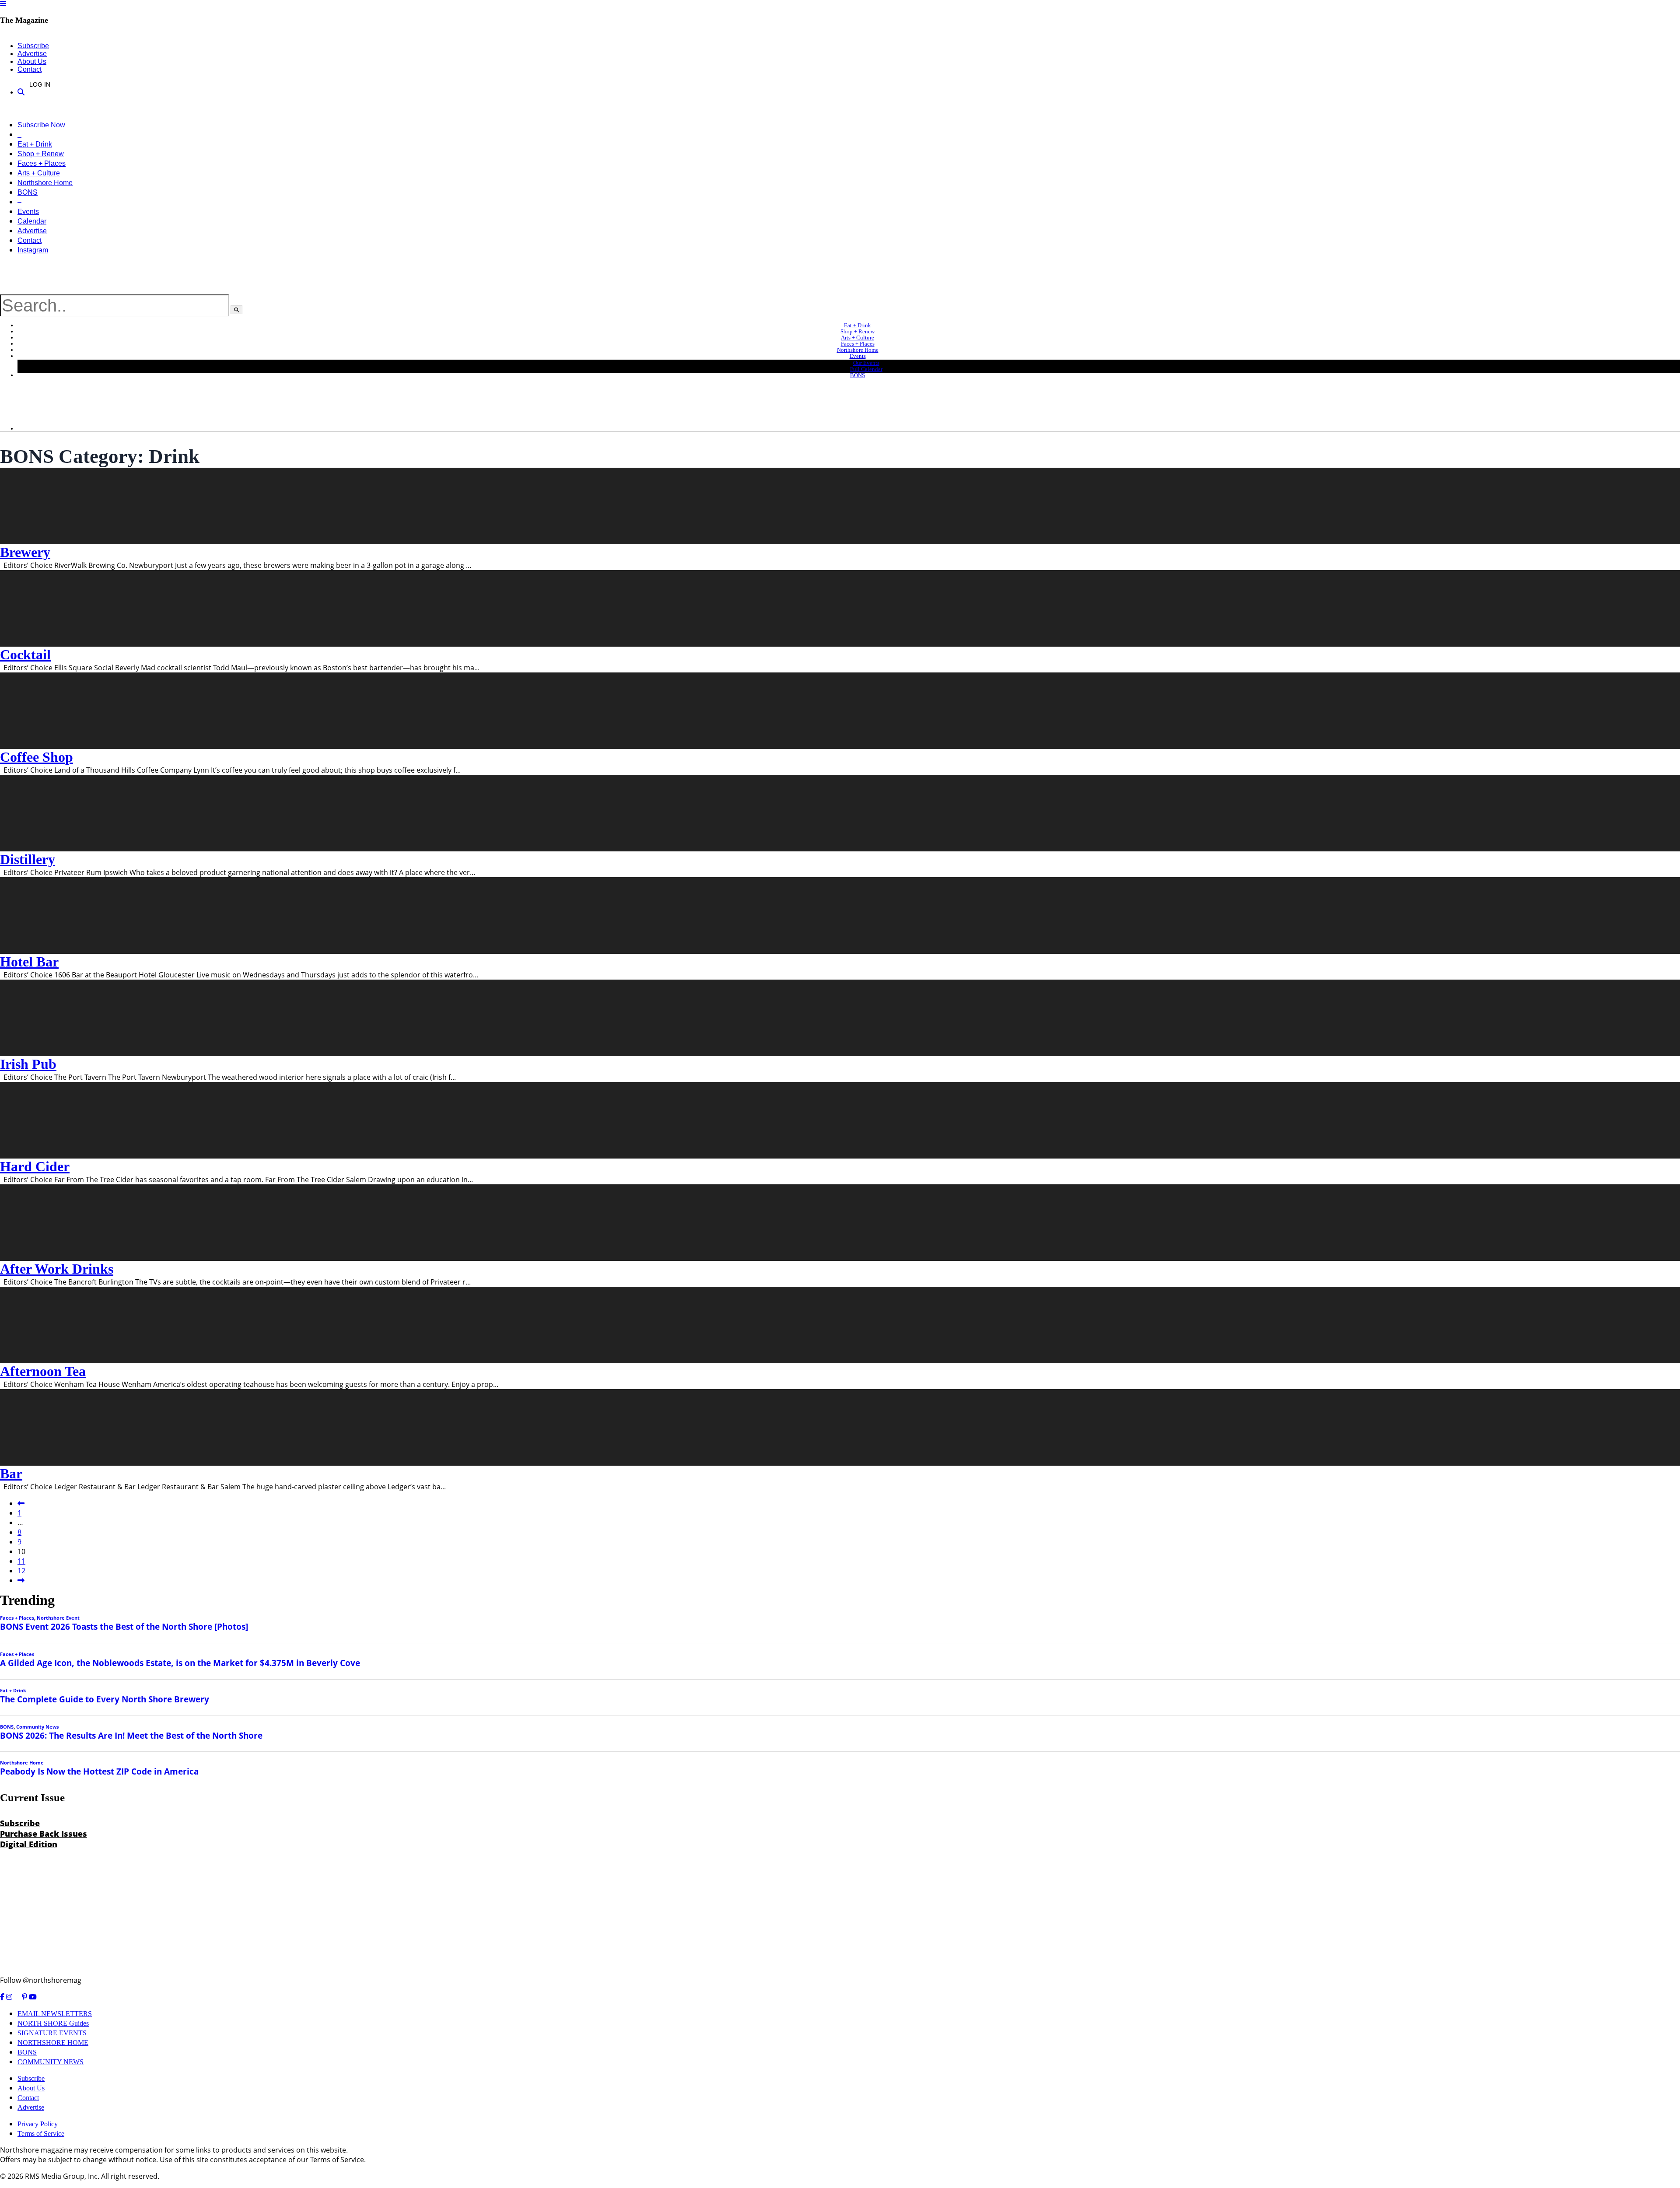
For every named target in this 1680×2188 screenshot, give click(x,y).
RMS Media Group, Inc (61, 2176)
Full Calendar (866, 369)
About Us (32, 61)
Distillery (28, 859)
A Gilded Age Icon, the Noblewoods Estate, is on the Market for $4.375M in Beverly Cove (180, 1663)
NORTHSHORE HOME (53, 2043)
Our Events (866, 363)
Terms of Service (41, 2134)
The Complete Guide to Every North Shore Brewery (105, 1699)
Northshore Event (58, 1618)
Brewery (25, 552)
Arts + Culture (39, 173)
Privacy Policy (38, 2124)
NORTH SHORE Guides (53, 2023)
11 (21, 1561)
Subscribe (33, 46)
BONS (28, 192)
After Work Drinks (57, 1269)
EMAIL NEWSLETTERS (55, 2014)
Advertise (32, 54)
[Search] (21, 92)
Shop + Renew (41, 154)
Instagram (33, 250)
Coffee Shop (37, 757)
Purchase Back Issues (44, 1834)
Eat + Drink (35, 144)
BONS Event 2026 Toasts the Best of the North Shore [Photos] (124, 1626)
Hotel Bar (29, 962)
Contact (30, 69)
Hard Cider (35, 1166)
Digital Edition (29, 1844)
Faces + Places (42, 163)
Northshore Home (45, 183)
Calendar (32, 221)
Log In (40, 84)
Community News (37, 1727)
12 (21, 1571)
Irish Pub (28, 1064)
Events (28, 212)
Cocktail (25, 655)
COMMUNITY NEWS (51, 2062)
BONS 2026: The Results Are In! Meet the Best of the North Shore (131, 1735)
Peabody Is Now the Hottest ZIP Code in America (99, 1771)
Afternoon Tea (43, 1371)
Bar (11, 1474)
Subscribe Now (41, 125)
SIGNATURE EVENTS (52, 2033)
